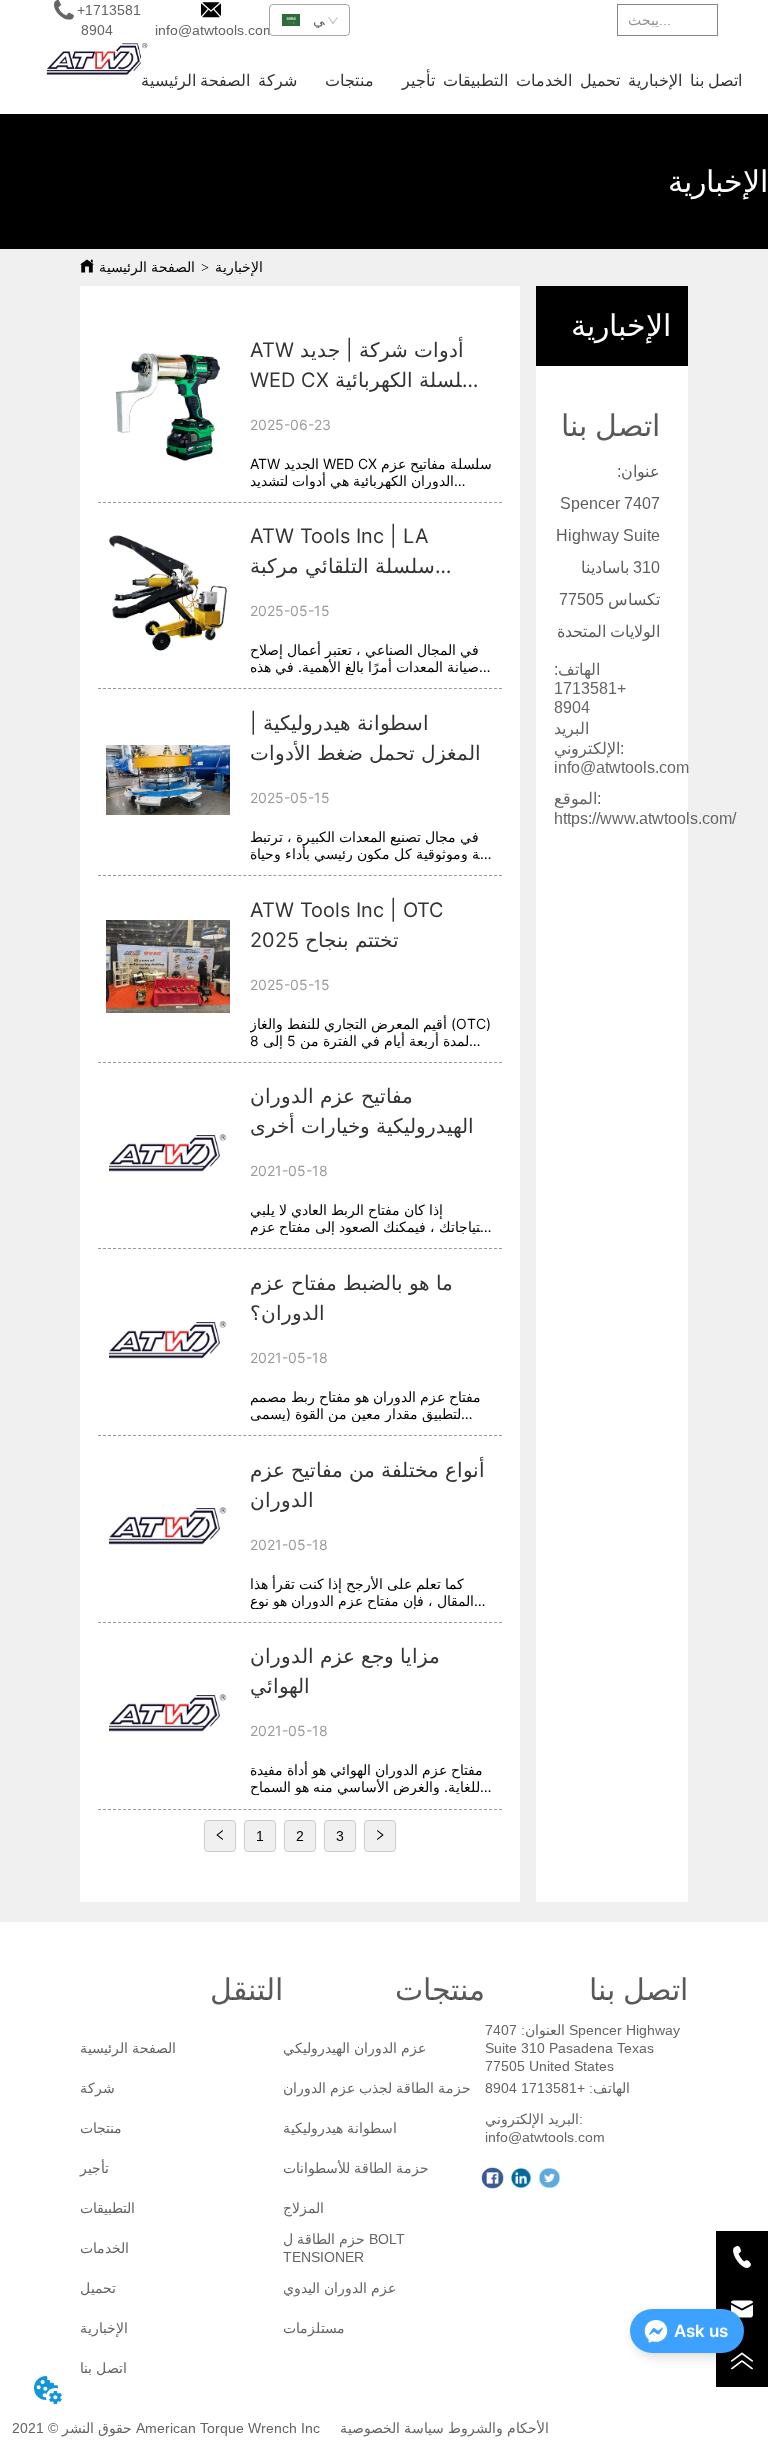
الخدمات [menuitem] (544, 80)
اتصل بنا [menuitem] (716, 80)
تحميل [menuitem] (600, 80)
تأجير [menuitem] (418, 80)
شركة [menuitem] (277, 80)
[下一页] (380, 1836)
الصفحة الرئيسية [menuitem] (195, 80)
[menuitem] (349, 80)
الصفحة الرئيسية (147, 267)
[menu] (441, 80)
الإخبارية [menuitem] (655, 80)
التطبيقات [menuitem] (475, 80)
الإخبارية (239, 267)
